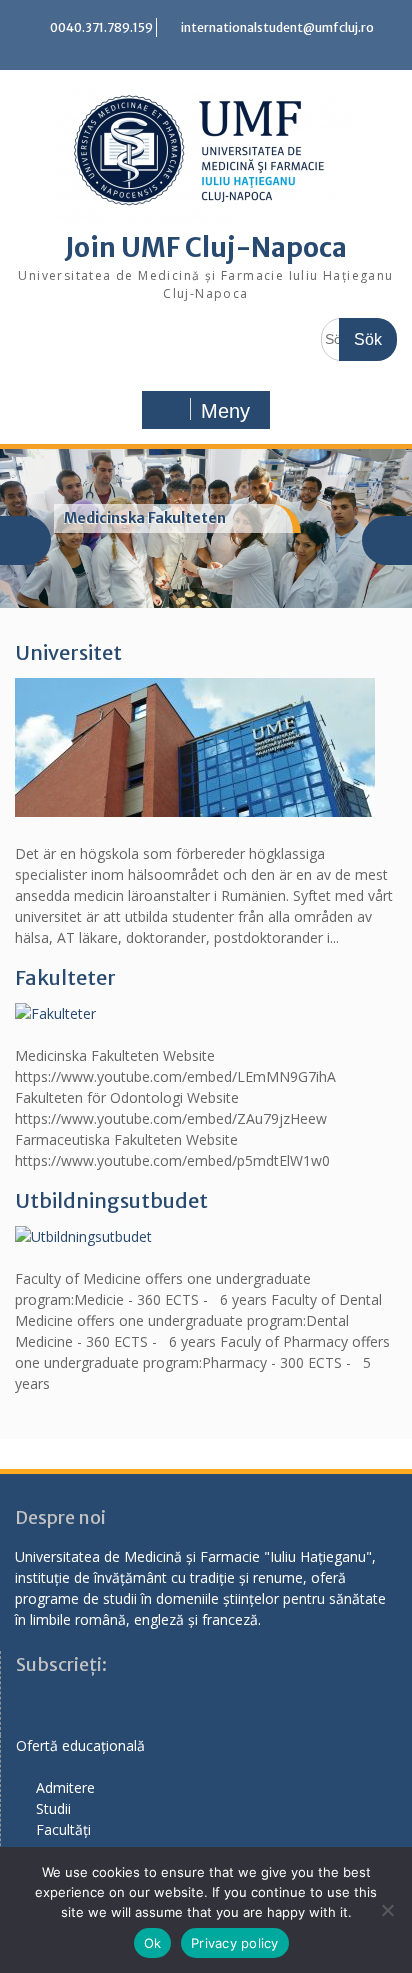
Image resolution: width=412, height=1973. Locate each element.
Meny (225, 411)
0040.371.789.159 (101, 27)
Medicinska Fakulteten (145, 518)
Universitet (68, 652)
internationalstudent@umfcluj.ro (277, 27)
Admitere (65, 1787)
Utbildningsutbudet (111, 1200)
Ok (153, 1943)
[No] (387, 1910)
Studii (53, 1808)
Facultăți (63, 1829)
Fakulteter (65, 977)
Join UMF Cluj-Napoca (206, 247)
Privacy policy (235, 1943)
